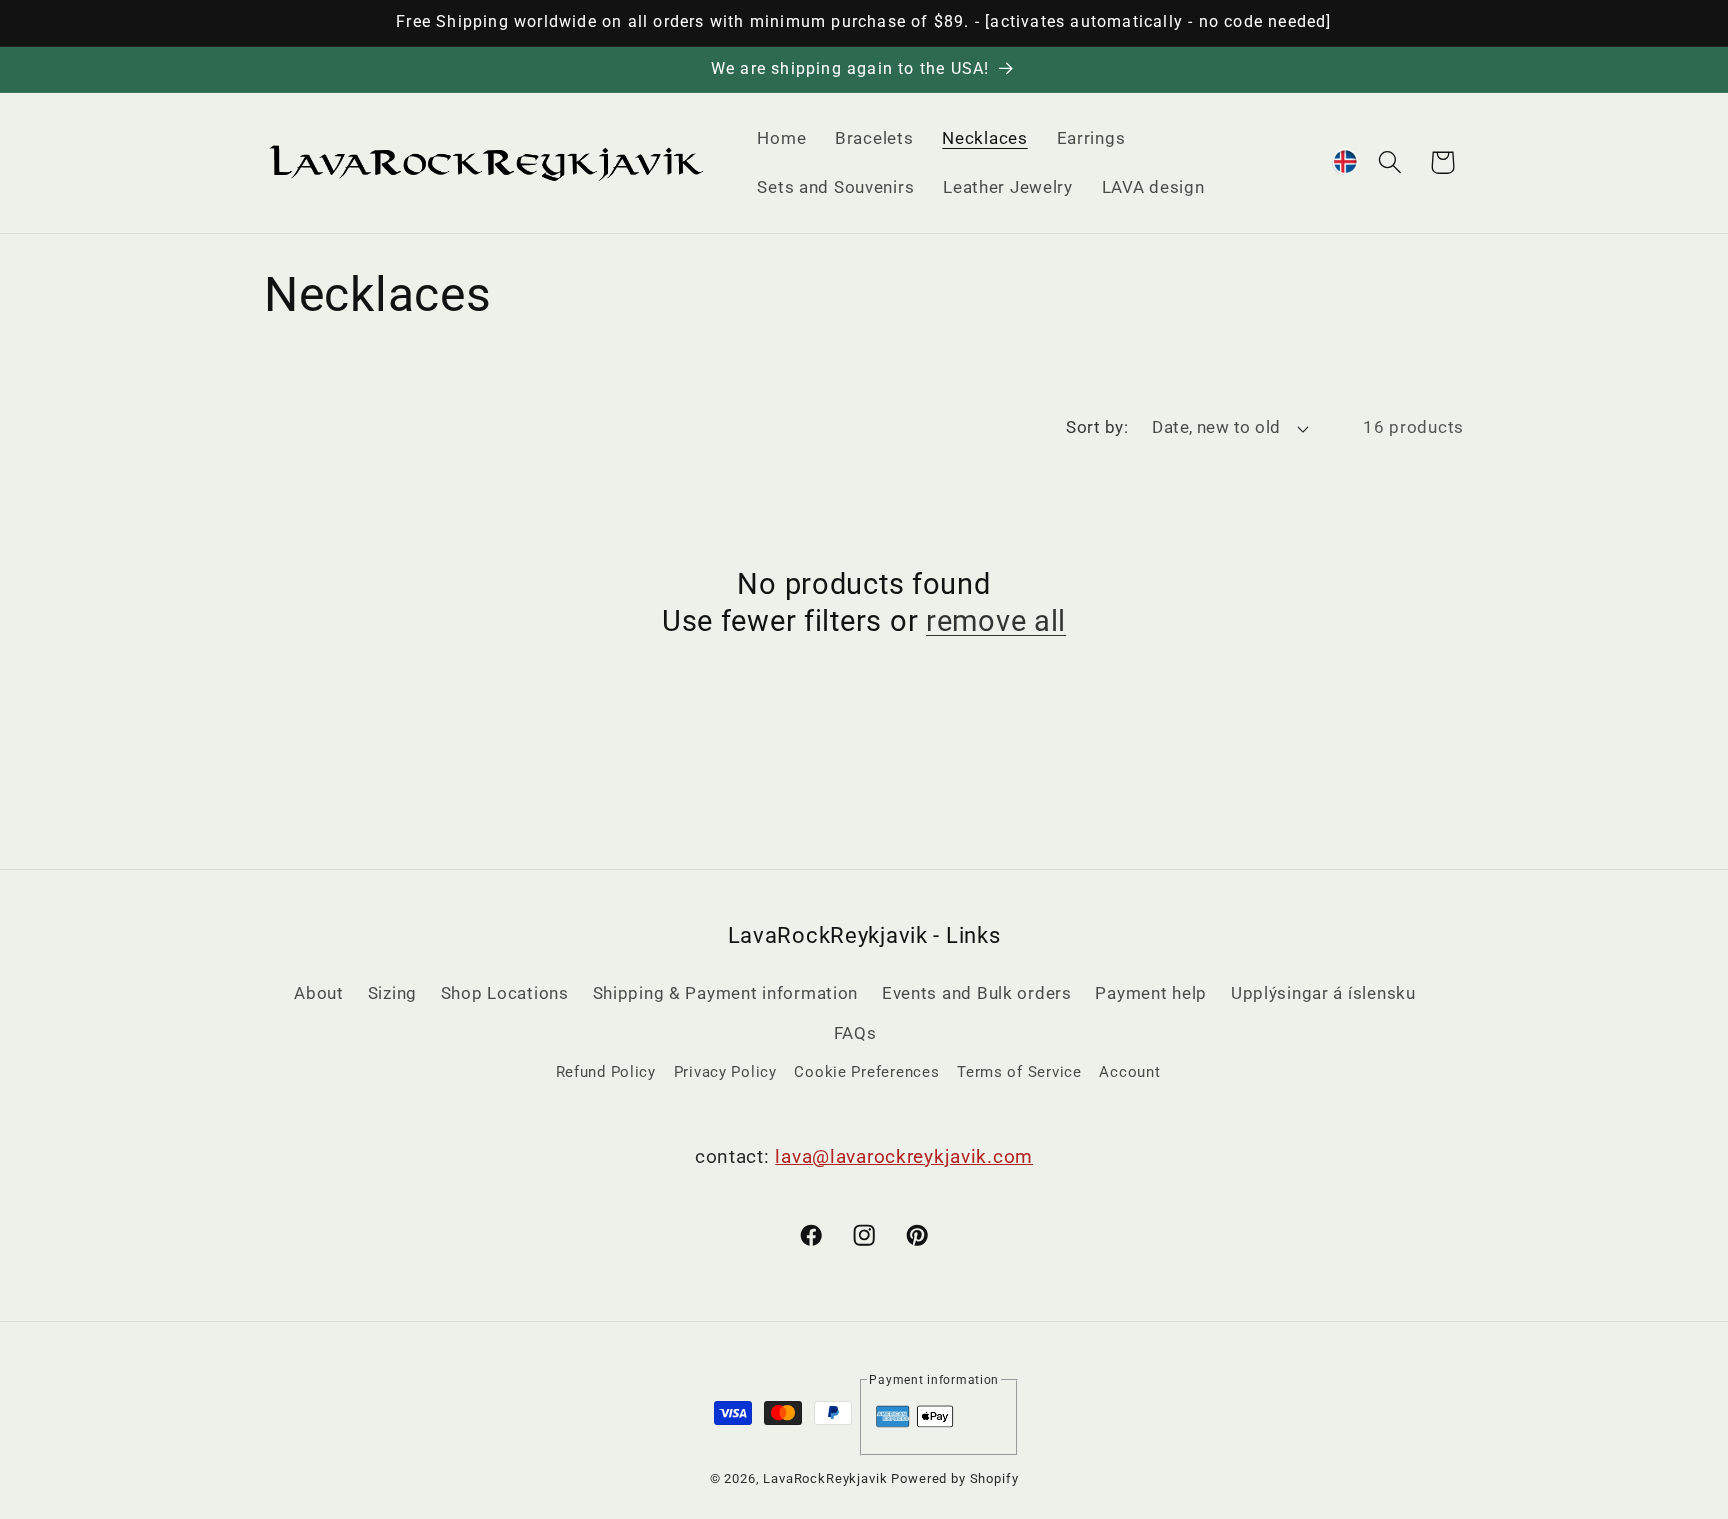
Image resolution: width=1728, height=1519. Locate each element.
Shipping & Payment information (726, 993)
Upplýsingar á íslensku (1323, 993)
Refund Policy (606, 1072)
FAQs (855, 1033)
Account (1129, 1072)
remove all (996, 621)
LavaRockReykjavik (825, 1478)
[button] (1389, 162)
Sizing (392, 993)
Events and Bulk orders (977, 993)
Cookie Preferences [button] (866, 1072)
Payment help (1151, 993)
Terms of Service (1019, 1072)
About (319, 993)
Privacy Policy (725, 1072)
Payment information (934, 1380)
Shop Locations (505, 993)
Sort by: (1097, 427)
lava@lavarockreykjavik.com (904, 1156)
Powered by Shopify (954, 1478)
